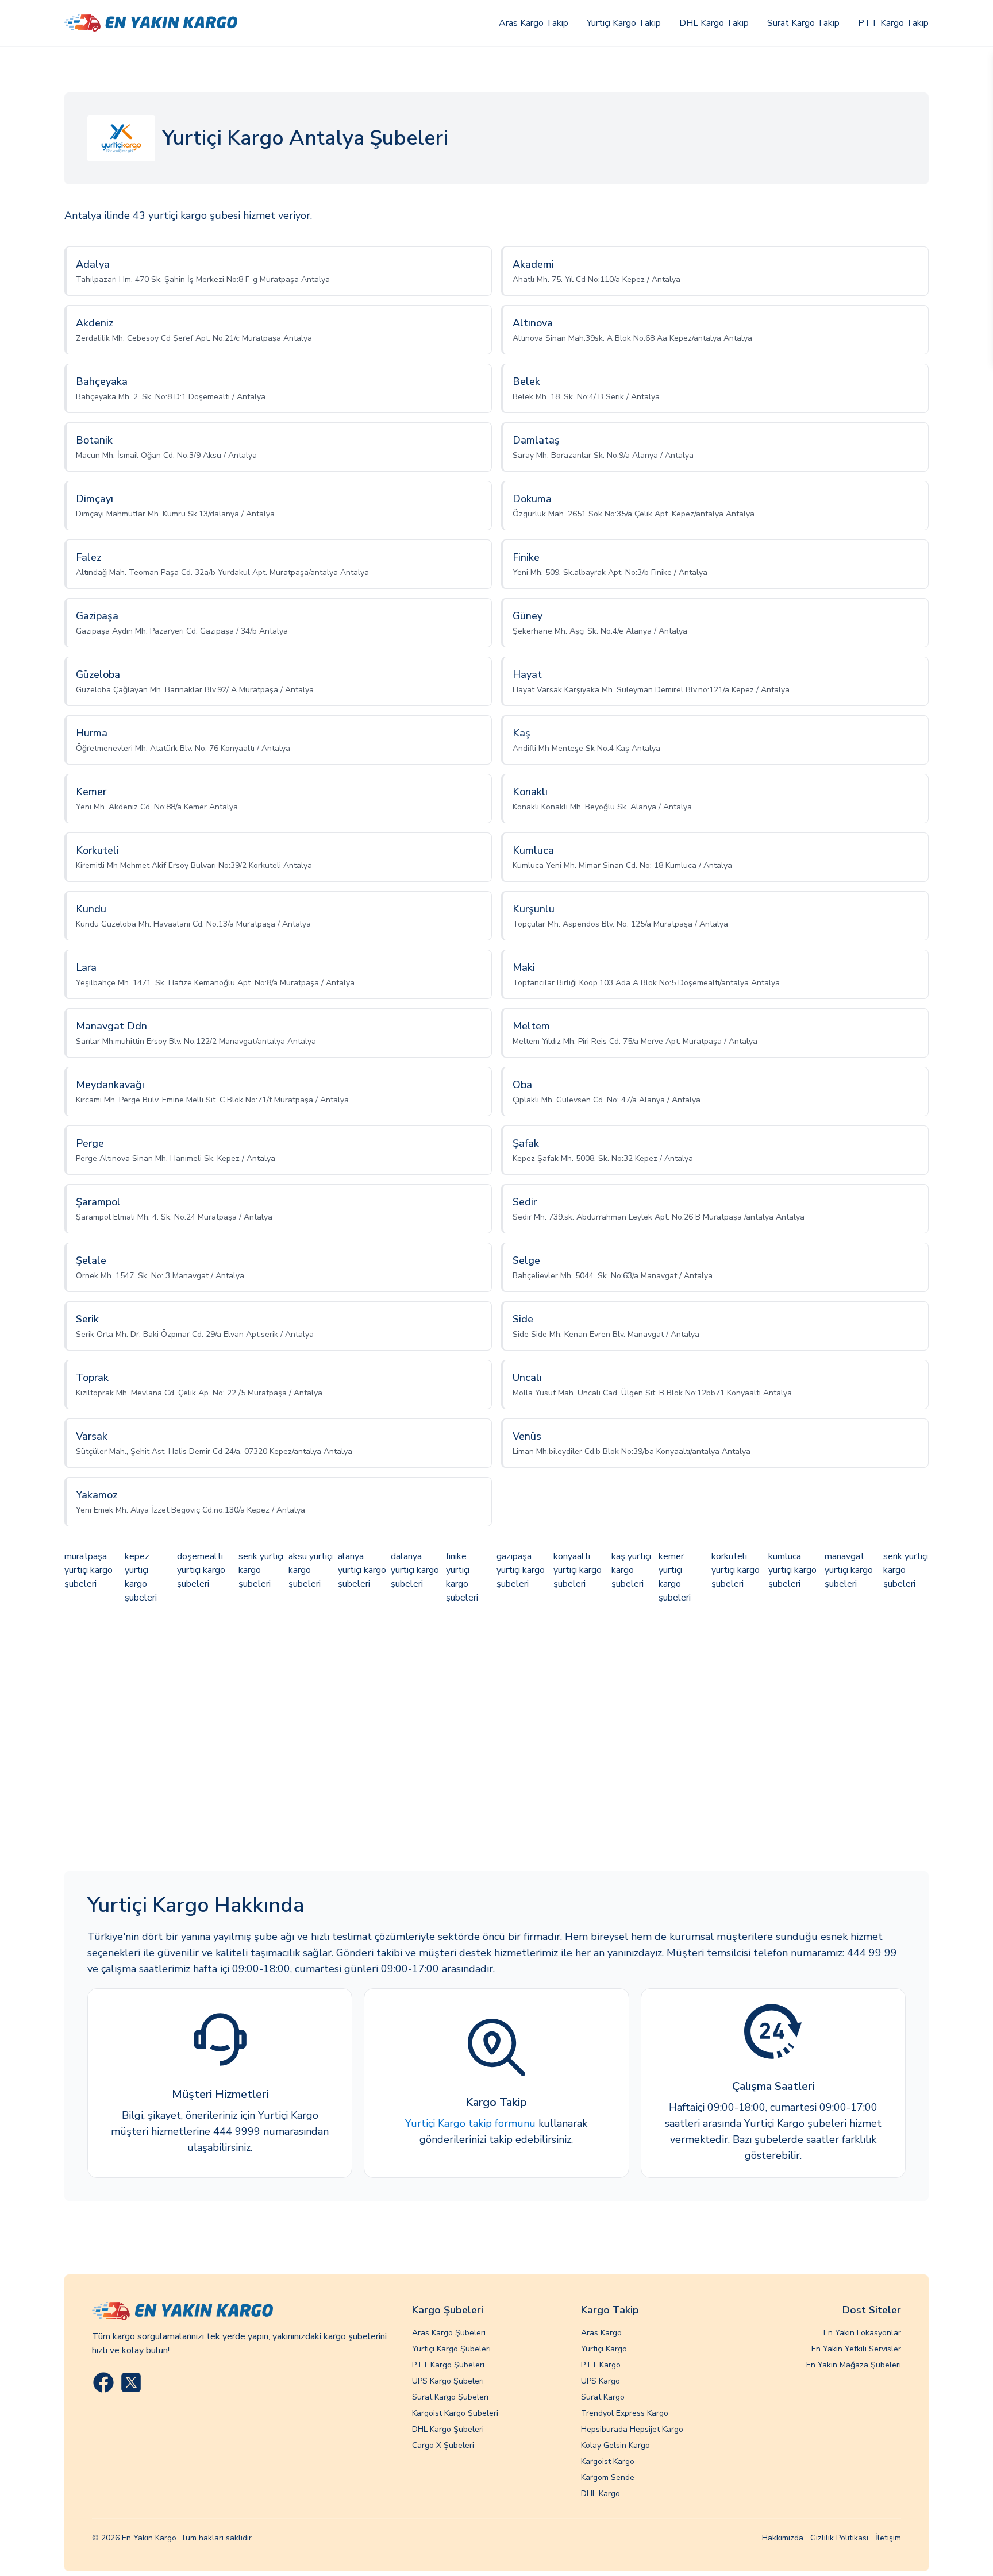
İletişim (888, 2538)
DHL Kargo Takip (714, 23)
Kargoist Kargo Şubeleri (455, 2413)
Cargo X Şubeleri (443, 2445)
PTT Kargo (601, 2365)
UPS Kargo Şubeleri (448, 2381)
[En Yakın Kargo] (151, 23)
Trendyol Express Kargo (625, 2413)
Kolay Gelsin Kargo (615, 2445)
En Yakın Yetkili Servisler (856, 2349)
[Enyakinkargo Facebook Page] (103, 2382)
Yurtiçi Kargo (604, 2349)
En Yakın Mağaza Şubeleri (854, 2365)
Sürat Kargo (603, 2397)
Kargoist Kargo (608, 2461)
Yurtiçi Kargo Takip (624, 23)
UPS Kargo (601, 2381)
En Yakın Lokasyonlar (862, 2333)
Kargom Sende (608, 2477)
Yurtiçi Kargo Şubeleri (451, 2349)
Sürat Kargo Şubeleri (450, 2397)
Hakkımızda (783, 2538)
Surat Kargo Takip (803, 23)
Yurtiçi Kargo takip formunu (470, 2123)
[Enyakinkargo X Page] (131, 2382)
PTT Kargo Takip (893, 23)
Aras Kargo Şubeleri (449, 2333)
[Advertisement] (496, 1739)
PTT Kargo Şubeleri (448, 2365)
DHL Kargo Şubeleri (448, 2429)
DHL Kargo (601, 2494)
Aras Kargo (601, 2333)
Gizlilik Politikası (839, 2538)
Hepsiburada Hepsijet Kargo (632, 2429)
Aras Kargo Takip (534, 23)
